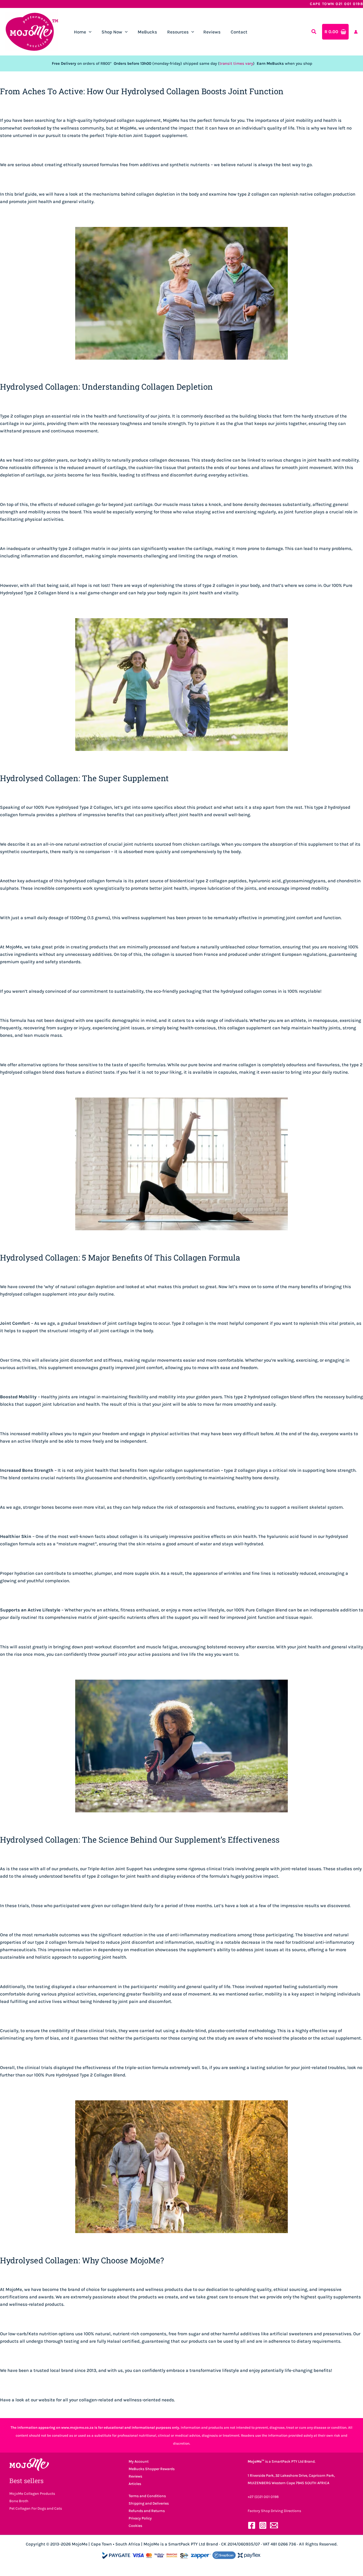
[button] (89, 32)
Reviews (135, 2476)
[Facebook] (252, 2525)
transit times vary (236, 63)
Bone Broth (19, 2501)
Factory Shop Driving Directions (274, 2511)
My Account (139, 2461)
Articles (135, 2484)
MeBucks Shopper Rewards (152, 2469)
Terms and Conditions (147, 2496)
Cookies (135, 2526)
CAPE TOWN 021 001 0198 (336, 4)
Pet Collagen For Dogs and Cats (36, 2508)
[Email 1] (274, 2525)
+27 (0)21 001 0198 (263, 2497)
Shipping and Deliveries (149, 2503)
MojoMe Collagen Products (32, 2494)
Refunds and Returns (147, 2511)
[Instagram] (263, 2525)
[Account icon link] (356, 32)
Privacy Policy (140, 2518)
